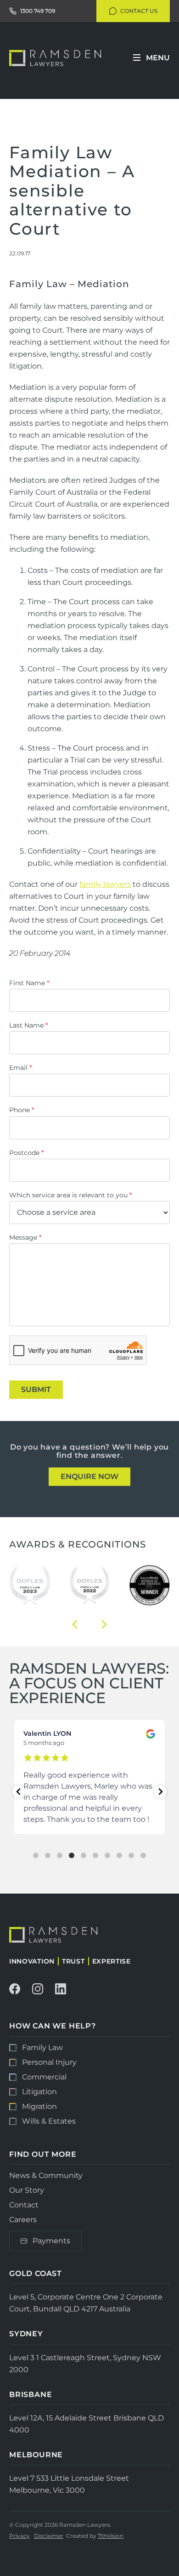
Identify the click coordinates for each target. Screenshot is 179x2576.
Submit (36, 1389)
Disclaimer (49, 2536)
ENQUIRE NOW (89, 1476)
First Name (29, 983)
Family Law (42, 2048)
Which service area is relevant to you (70, 1195)
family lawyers (105, 884)
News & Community (46, 2176)
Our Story (27, 2190)
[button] (75, 1624)
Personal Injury (49, 2062)
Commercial (44, 2077)
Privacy (20, 2536)
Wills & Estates (49, 2121)
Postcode (26, 1153)
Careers (23, 2219)
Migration (39, 2106)
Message (25, 1237)
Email (20, 1068)
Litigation (39, 2092)
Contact (24, 2205)
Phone (22, 1110)
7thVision (111, 2536)
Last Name (28, 1025)
